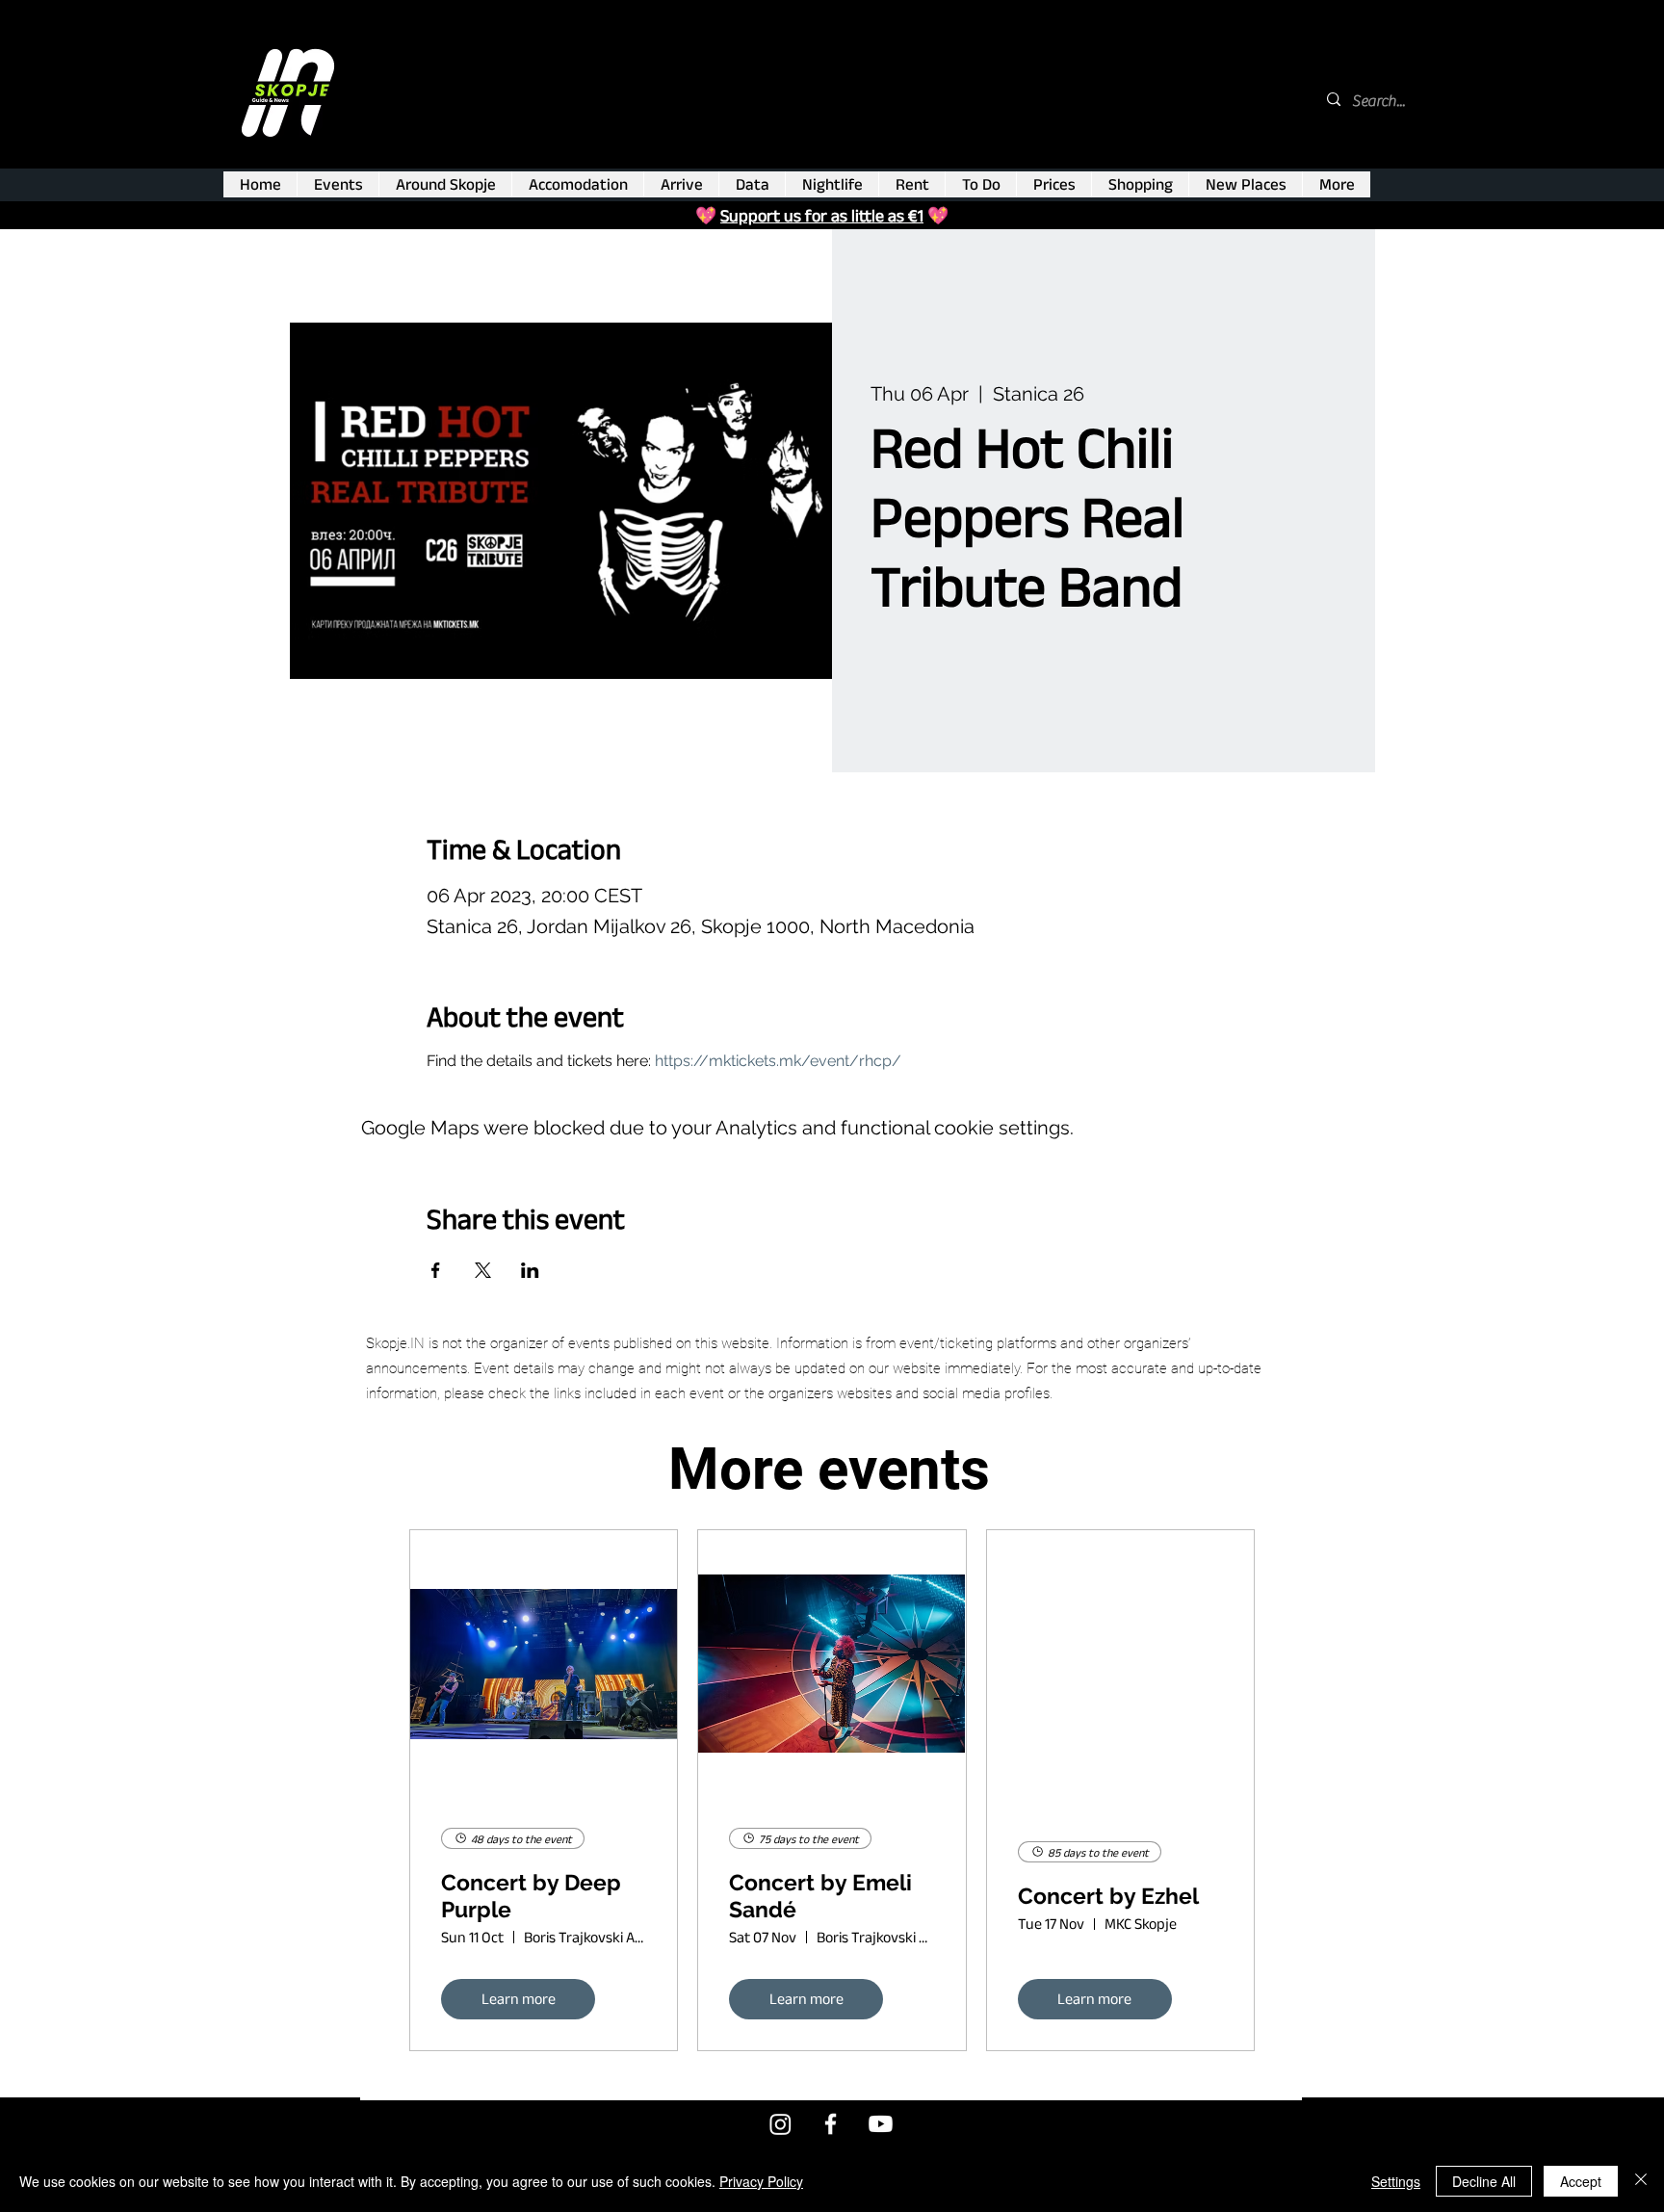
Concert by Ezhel (1108, 1896)
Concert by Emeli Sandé (820, 1896)
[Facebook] (831, 2124)
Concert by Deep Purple (531, 1896)
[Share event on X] (483, 1270)
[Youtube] (881, 2124)
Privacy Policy (761, 2181)
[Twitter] (780, 2124)
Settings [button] (1396, 2181)
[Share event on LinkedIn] (530, 1270)
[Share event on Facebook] (436, 1270)
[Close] (1641, 2181)
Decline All (1484, 2181)
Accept (1581, 2181)
